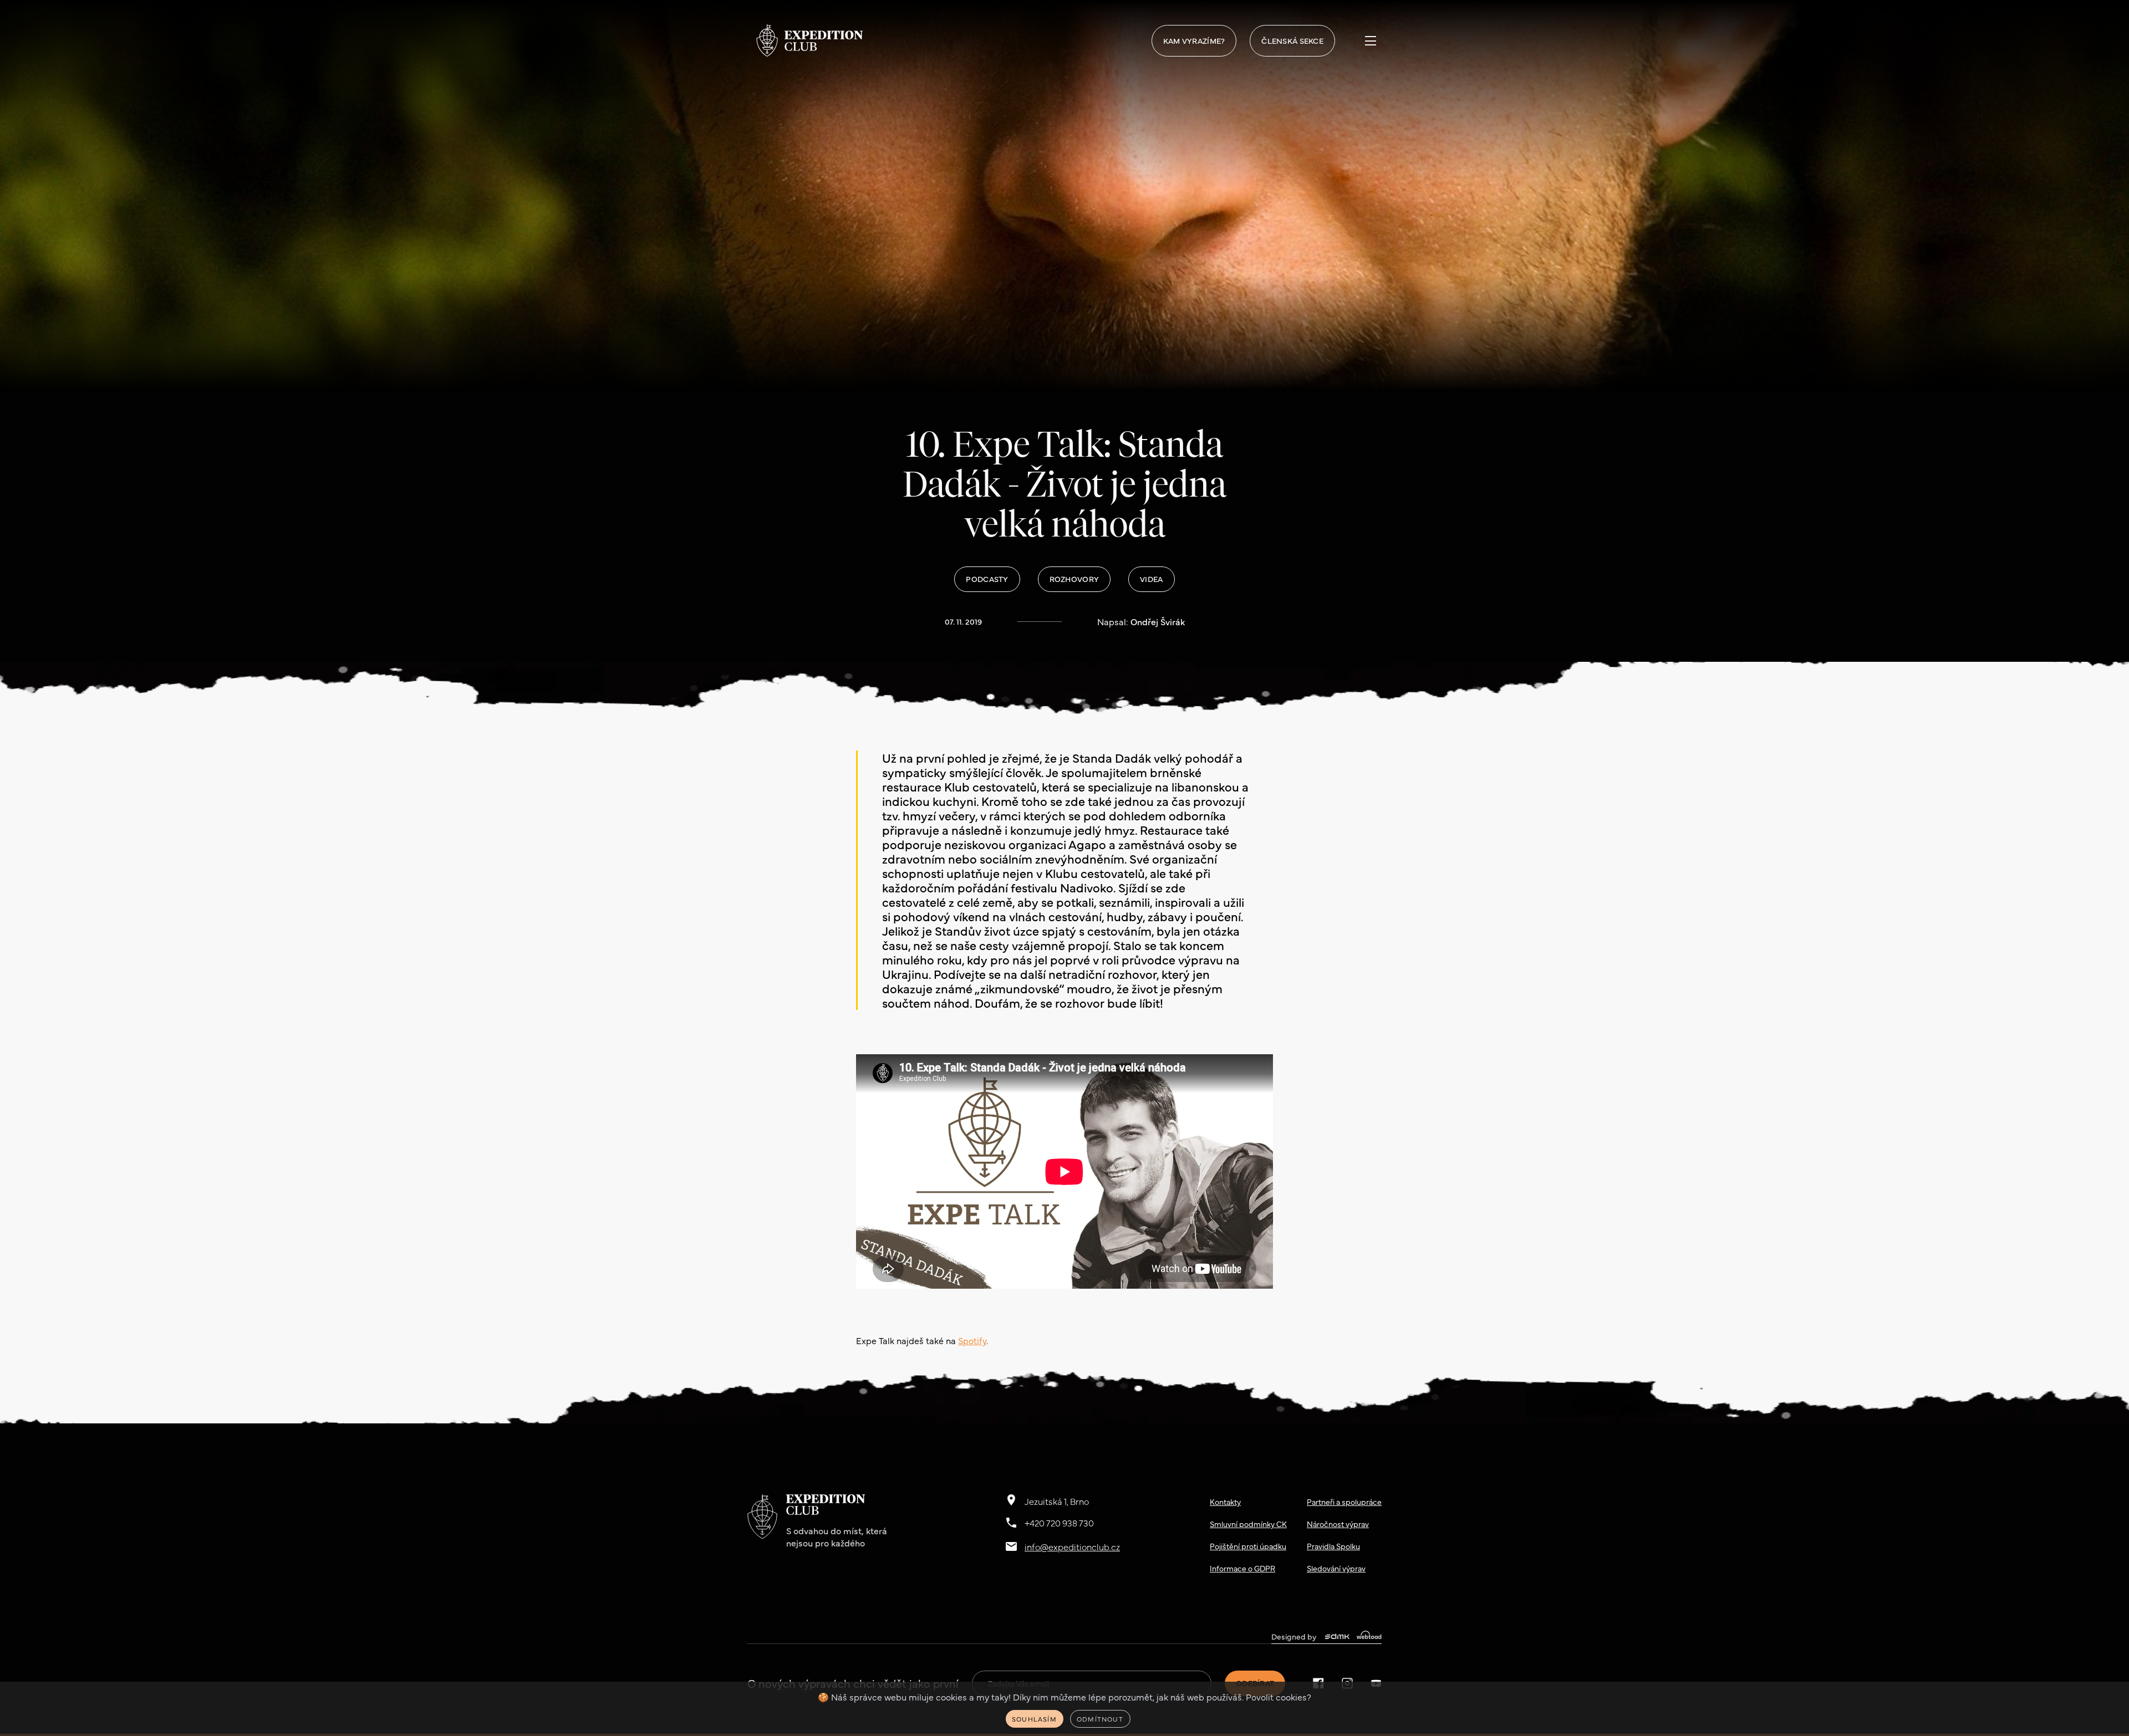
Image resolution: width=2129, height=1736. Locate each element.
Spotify (972, 1340)
